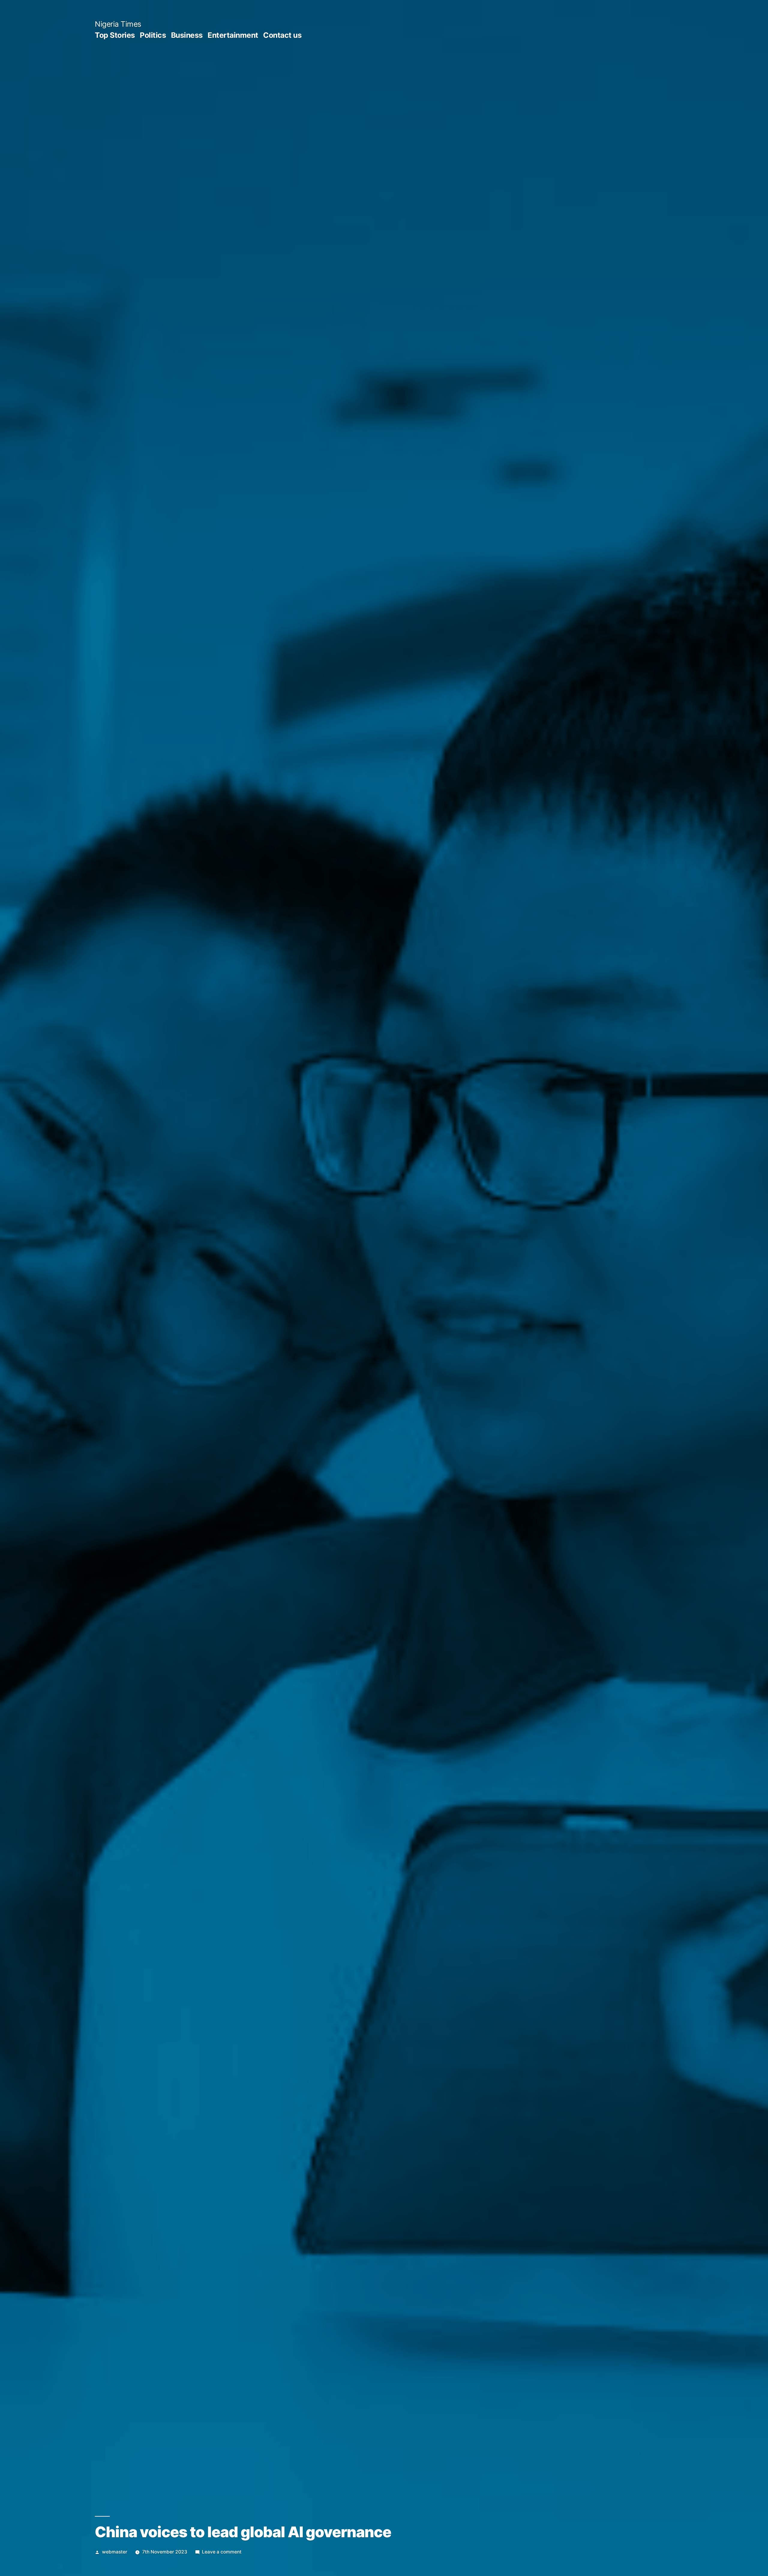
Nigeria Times (118, 24)
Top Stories (115, 35)
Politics (153, 35)
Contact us (282, 35)
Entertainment (233, 35)
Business (187, 35)
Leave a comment (222, 2552)
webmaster (115, 2552)
